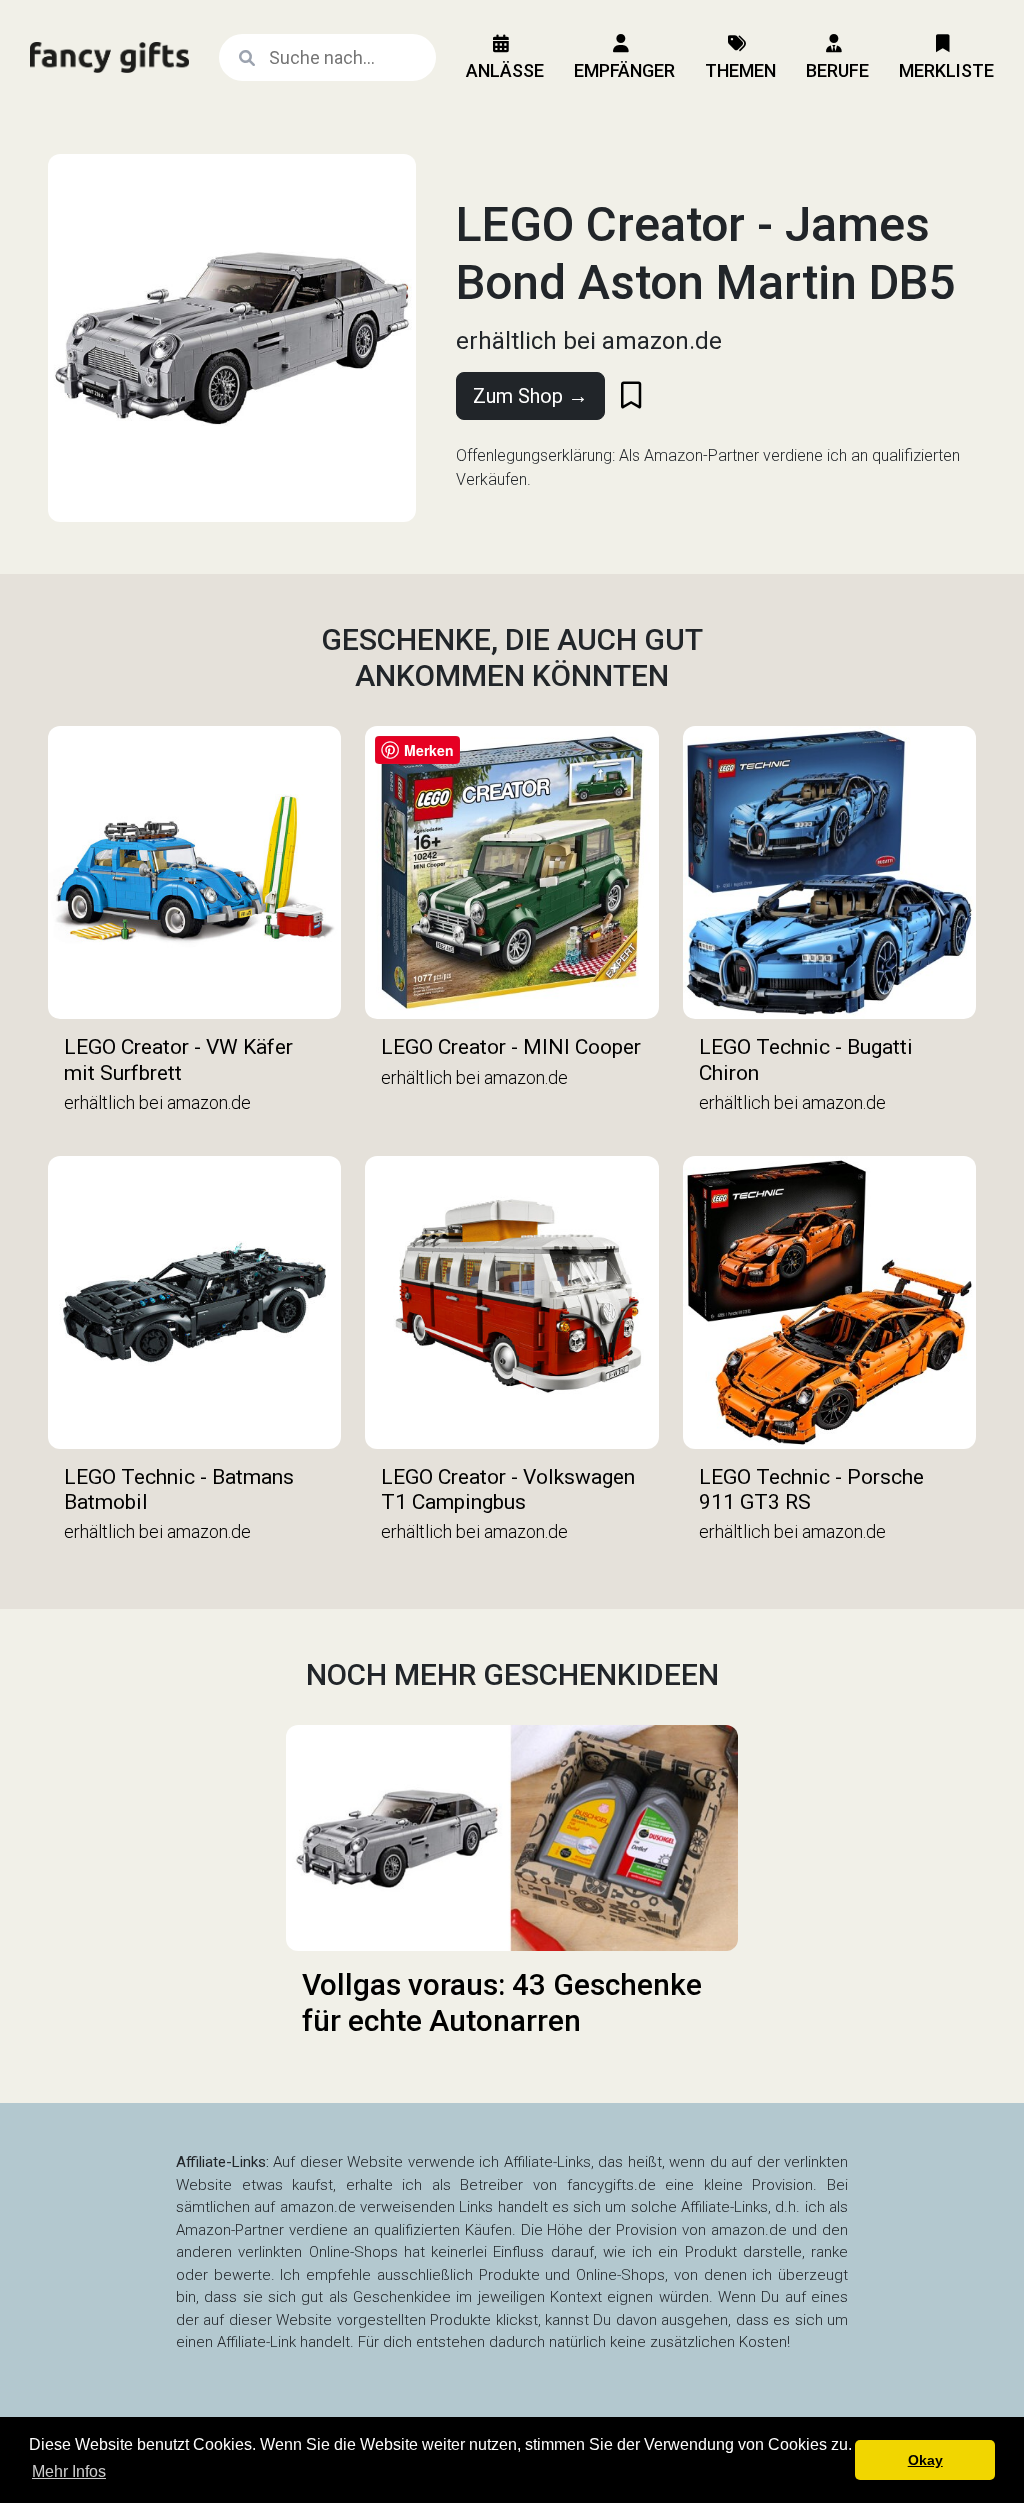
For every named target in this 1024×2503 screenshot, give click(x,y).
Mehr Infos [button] (69, 2471)
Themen (740, 70)
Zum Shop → (530, 396)
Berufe (837, 70)
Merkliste (946, 70)
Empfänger (624, 70)
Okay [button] (925, 2460)
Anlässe (505, 70)
